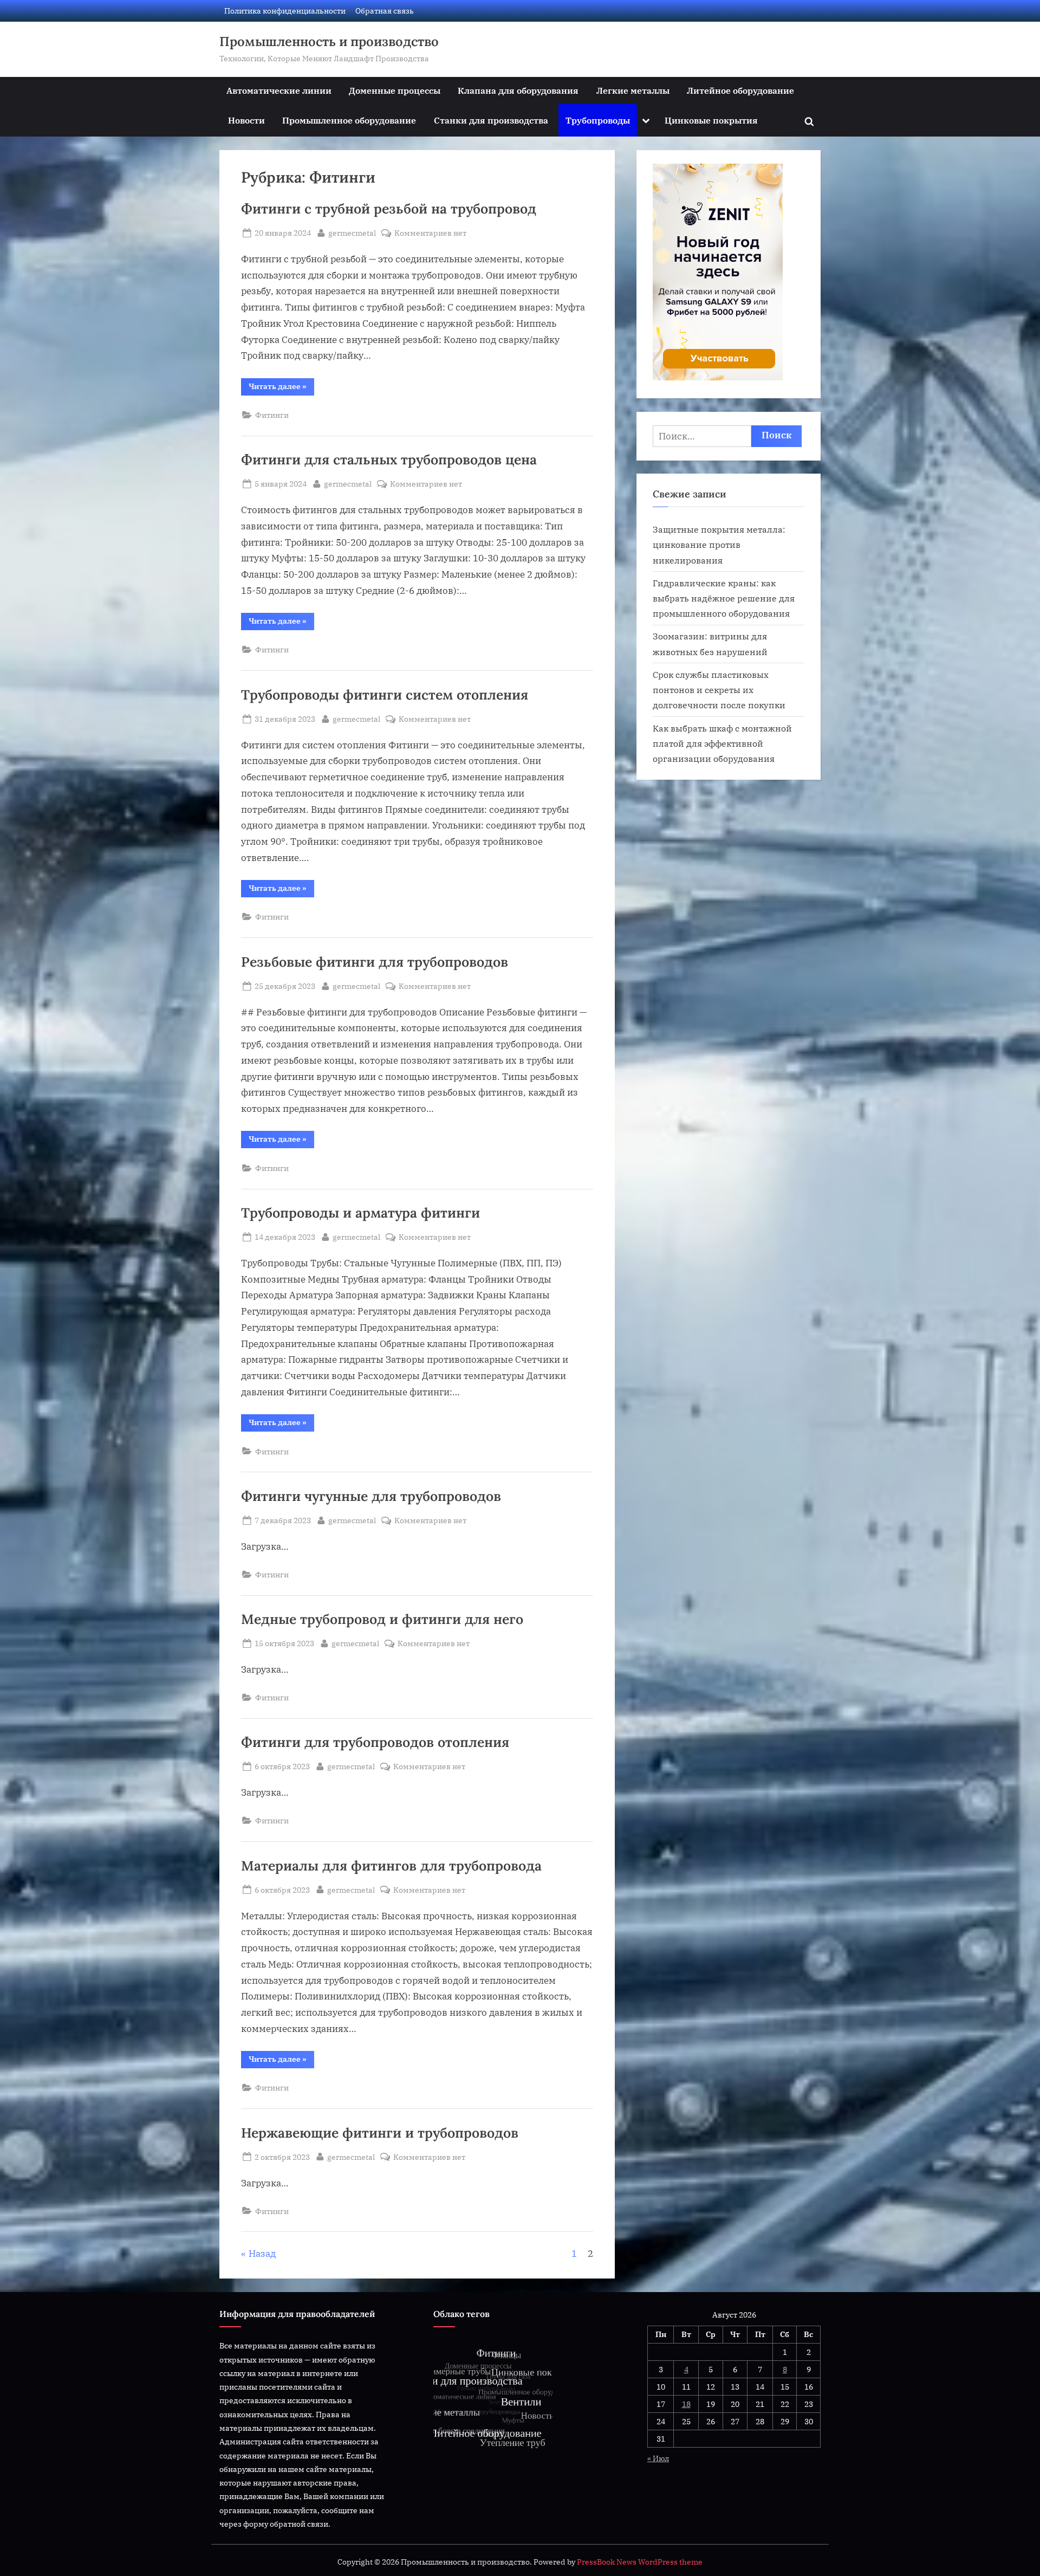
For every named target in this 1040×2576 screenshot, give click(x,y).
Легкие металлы (633, 90)
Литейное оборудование (740, 90)
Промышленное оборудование (349, 120)
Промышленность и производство (329, 41)
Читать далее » (281, 388)
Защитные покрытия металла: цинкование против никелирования (719, 545)
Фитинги (272, 415)
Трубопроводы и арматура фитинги (360, 1213)
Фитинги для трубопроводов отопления (375, 1742)
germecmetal (352, 232)
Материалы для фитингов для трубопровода (391, 1866)
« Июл (658, 2458)
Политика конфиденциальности (285, 11)
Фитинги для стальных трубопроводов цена (389, 459)
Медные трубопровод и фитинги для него (382, 1619)
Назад (262, 2254)
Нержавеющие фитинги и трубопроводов (380, 2133)
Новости (246, 120)
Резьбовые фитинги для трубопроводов (375, 962)
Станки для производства (491, 120)
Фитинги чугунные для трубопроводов (371, 1496)
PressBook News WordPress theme (640, 2562)
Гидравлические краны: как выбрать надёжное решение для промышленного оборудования (724, 598)
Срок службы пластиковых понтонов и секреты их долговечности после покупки (719, 690)
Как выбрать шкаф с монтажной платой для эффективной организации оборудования (722, 743)
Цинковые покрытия (711, 120)
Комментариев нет (430, 233)
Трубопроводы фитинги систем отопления (385, 695)
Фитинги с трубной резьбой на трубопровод (389, 209)
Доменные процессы (395, 90)
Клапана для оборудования (518, 90)
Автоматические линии (279, 90)
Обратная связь (385, 11)
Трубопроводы (598, 120)
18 (686, 2404)
